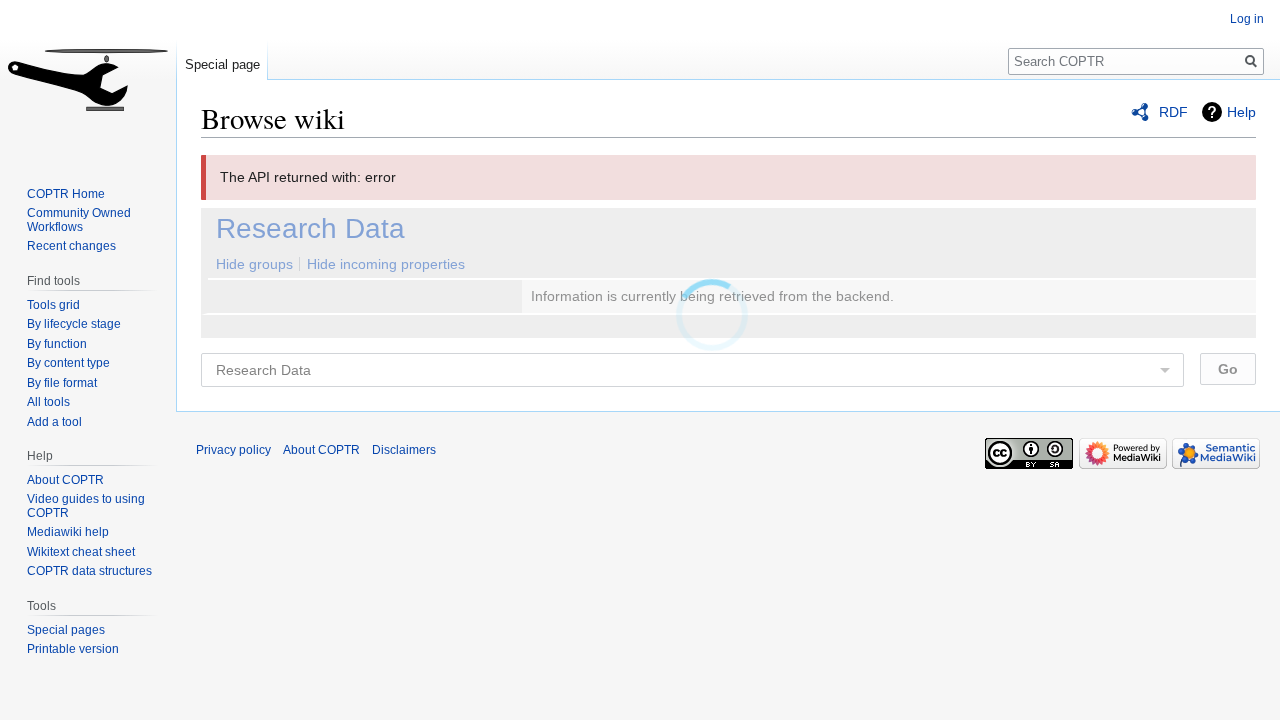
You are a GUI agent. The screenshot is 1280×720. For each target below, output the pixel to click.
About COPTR (65, 480)
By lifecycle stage (74, 324)
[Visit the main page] (88, 80)
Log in (1247, 19)
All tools (48, 402)
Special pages (66, 630)
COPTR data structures (89, 571)
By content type (68, 363)
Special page (222, 64)
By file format (62, 383)
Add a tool (54, 422)
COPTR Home (66, 194)
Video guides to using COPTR (86, 506)
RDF (1173, 112)
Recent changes (71, 246)
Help (1241, 112)
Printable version (73, 649)
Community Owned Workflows (79, 220)
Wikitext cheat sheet (81, 552)
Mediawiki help (68, 532)
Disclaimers (404, 450)
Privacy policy (233, 450)
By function (57, 344)
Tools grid (53, 305)
